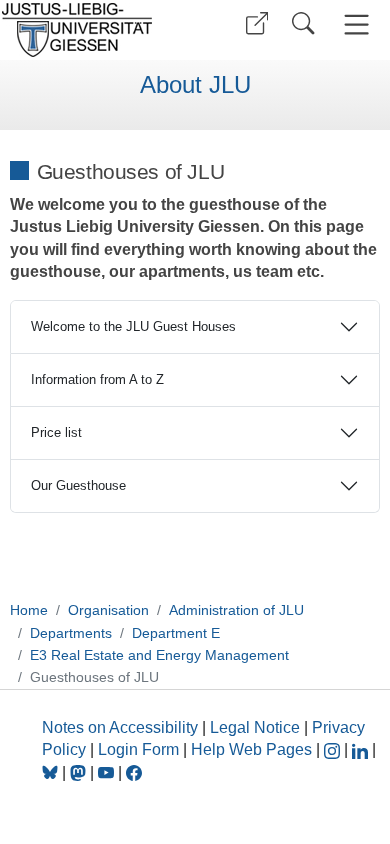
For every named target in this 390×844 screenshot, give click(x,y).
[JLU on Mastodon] (80, 772)
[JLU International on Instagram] (334, 749)
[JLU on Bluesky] (52, 772)
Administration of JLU (236, 610)
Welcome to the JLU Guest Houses (133, 326)
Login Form (138, 749)
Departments (71, 633)
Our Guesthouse (78, 485)
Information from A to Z (97, 379)
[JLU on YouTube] (108, 772)
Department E (176, 633)
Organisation (108, 610)
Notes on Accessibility (122, 727)
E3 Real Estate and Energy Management (159, 655)
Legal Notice (255, 727)
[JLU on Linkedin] (362, 749)
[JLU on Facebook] (134, 772)
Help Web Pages (251, 749)
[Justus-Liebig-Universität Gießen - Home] (95, 30)
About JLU (195, 85)
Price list (56, 432)
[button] (257, 23)
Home (29, 610)
